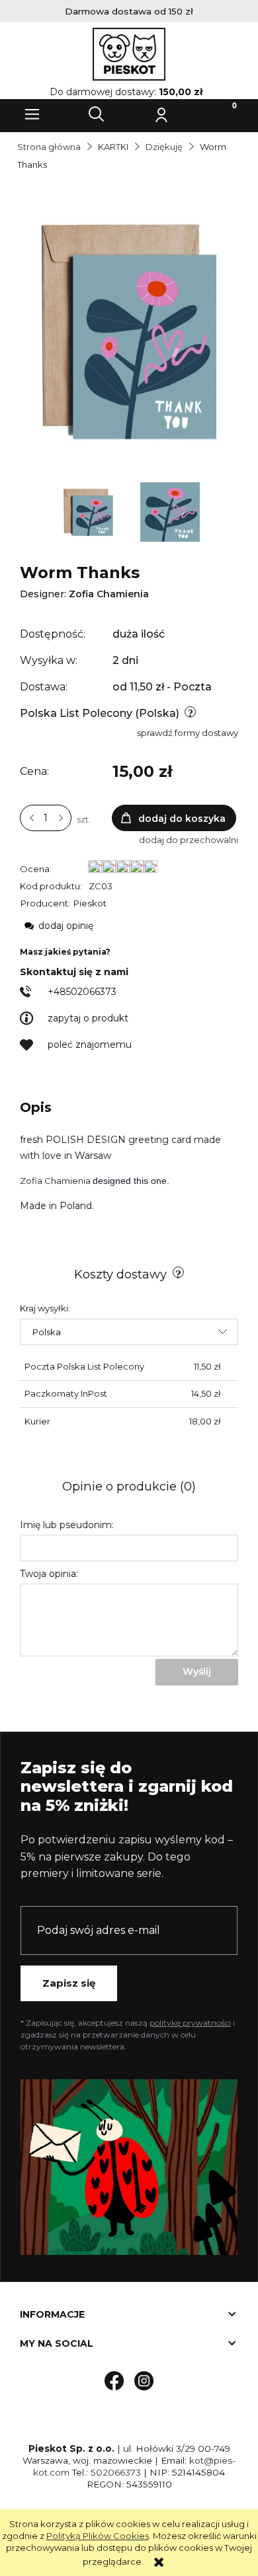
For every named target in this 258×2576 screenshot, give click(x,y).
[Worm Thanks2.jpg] (90, 511)
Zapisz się (69, 1983)
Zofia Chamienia (109, 594)
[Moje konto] (161, 114)
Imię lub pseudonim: (67, 1525)
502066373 (116, 2472)
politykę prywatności (190, 2023)
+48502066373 (82, 992)
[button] (32, 114)
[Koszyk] (226, 114)
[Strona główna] (129, 54)
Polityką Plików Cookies (98, 2536)
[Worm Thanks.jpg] (170, 511)
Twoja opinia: (49, 1574)
